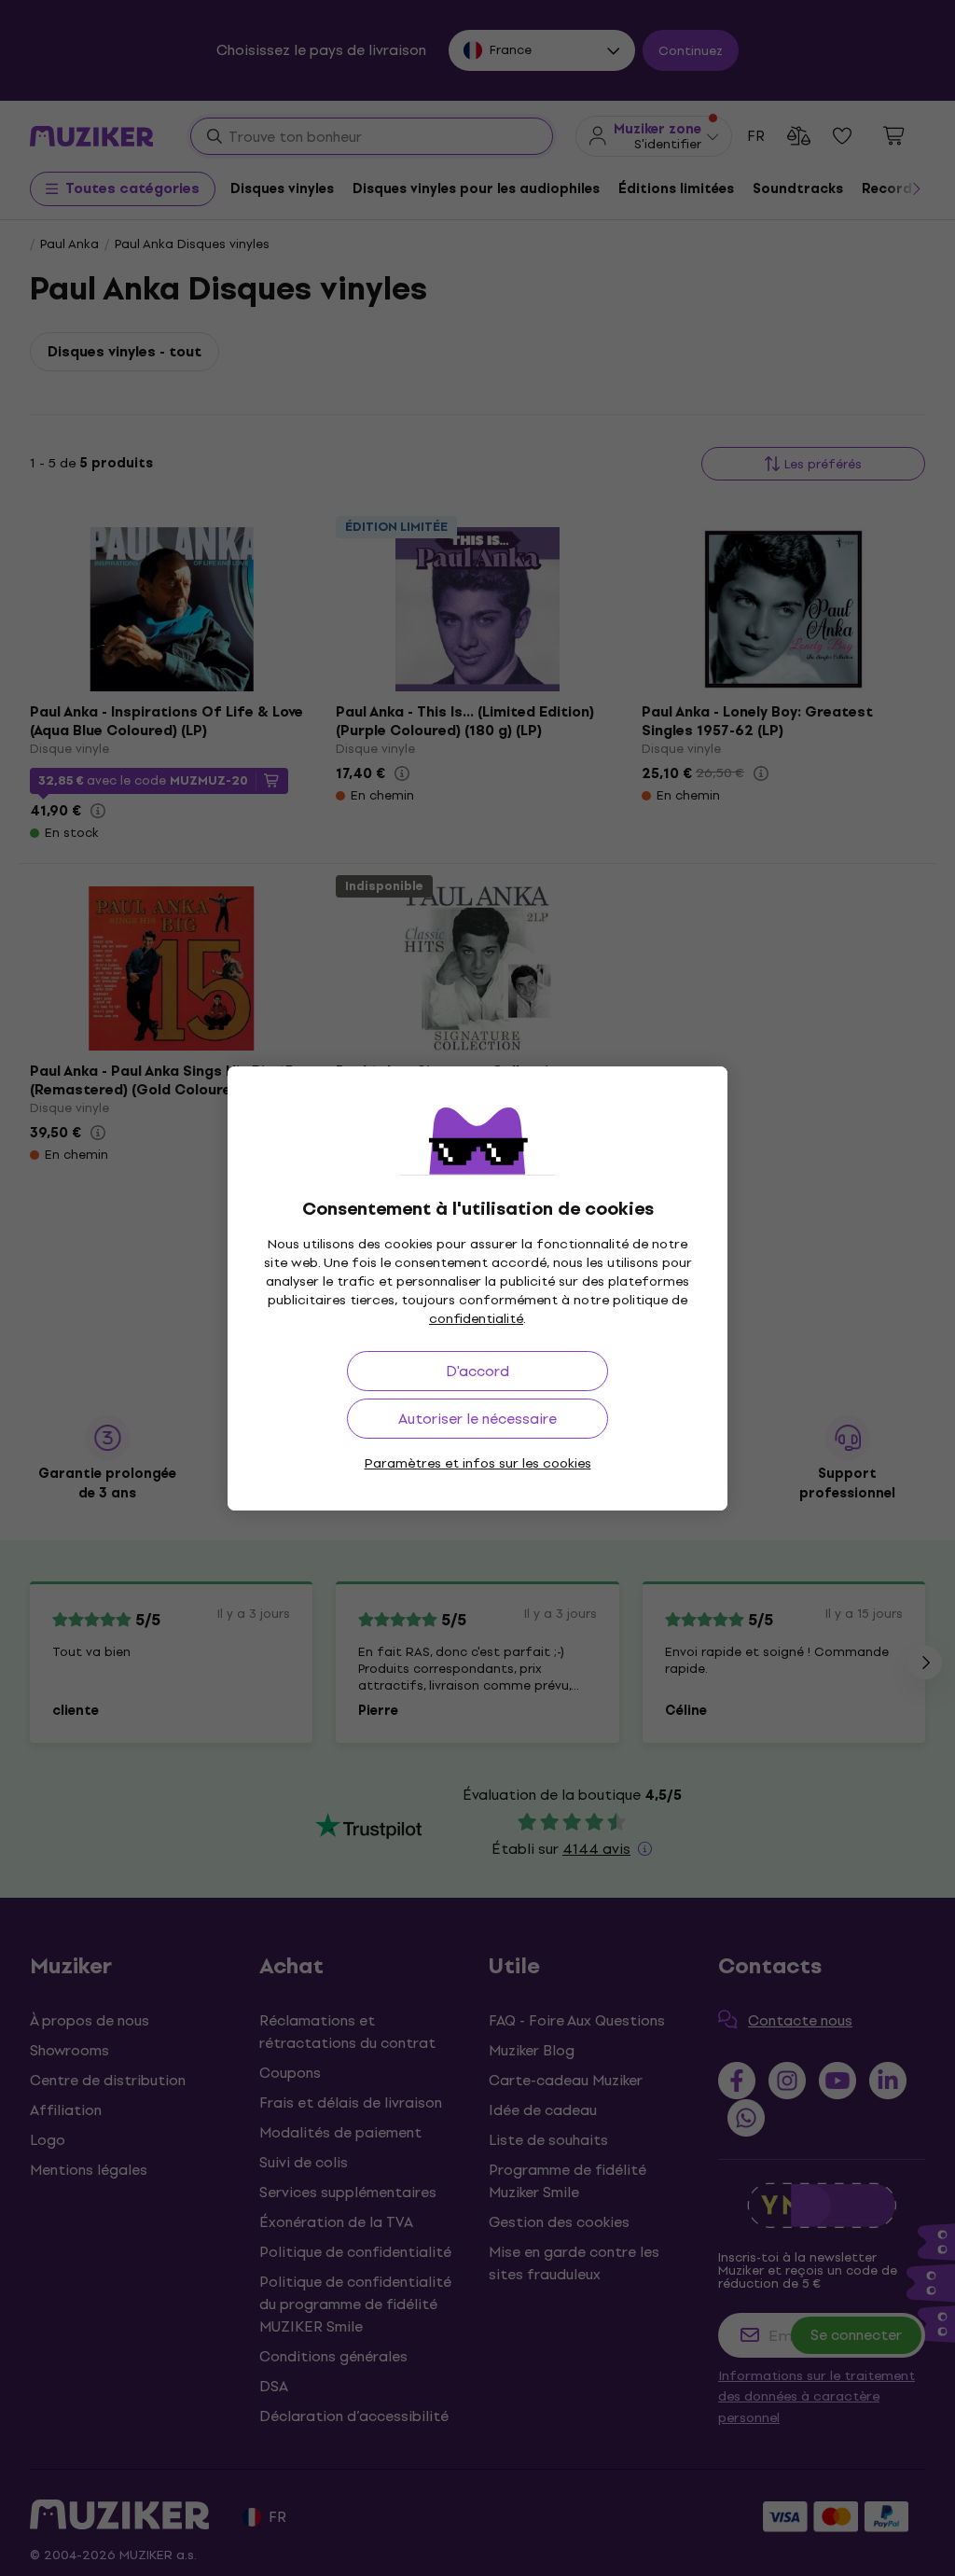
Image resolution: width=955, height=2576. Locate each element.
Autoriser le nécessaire (477, 1419)
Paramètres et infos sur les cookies (478, 1463)
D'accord (477, 1371)
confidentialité (476, 1319)
